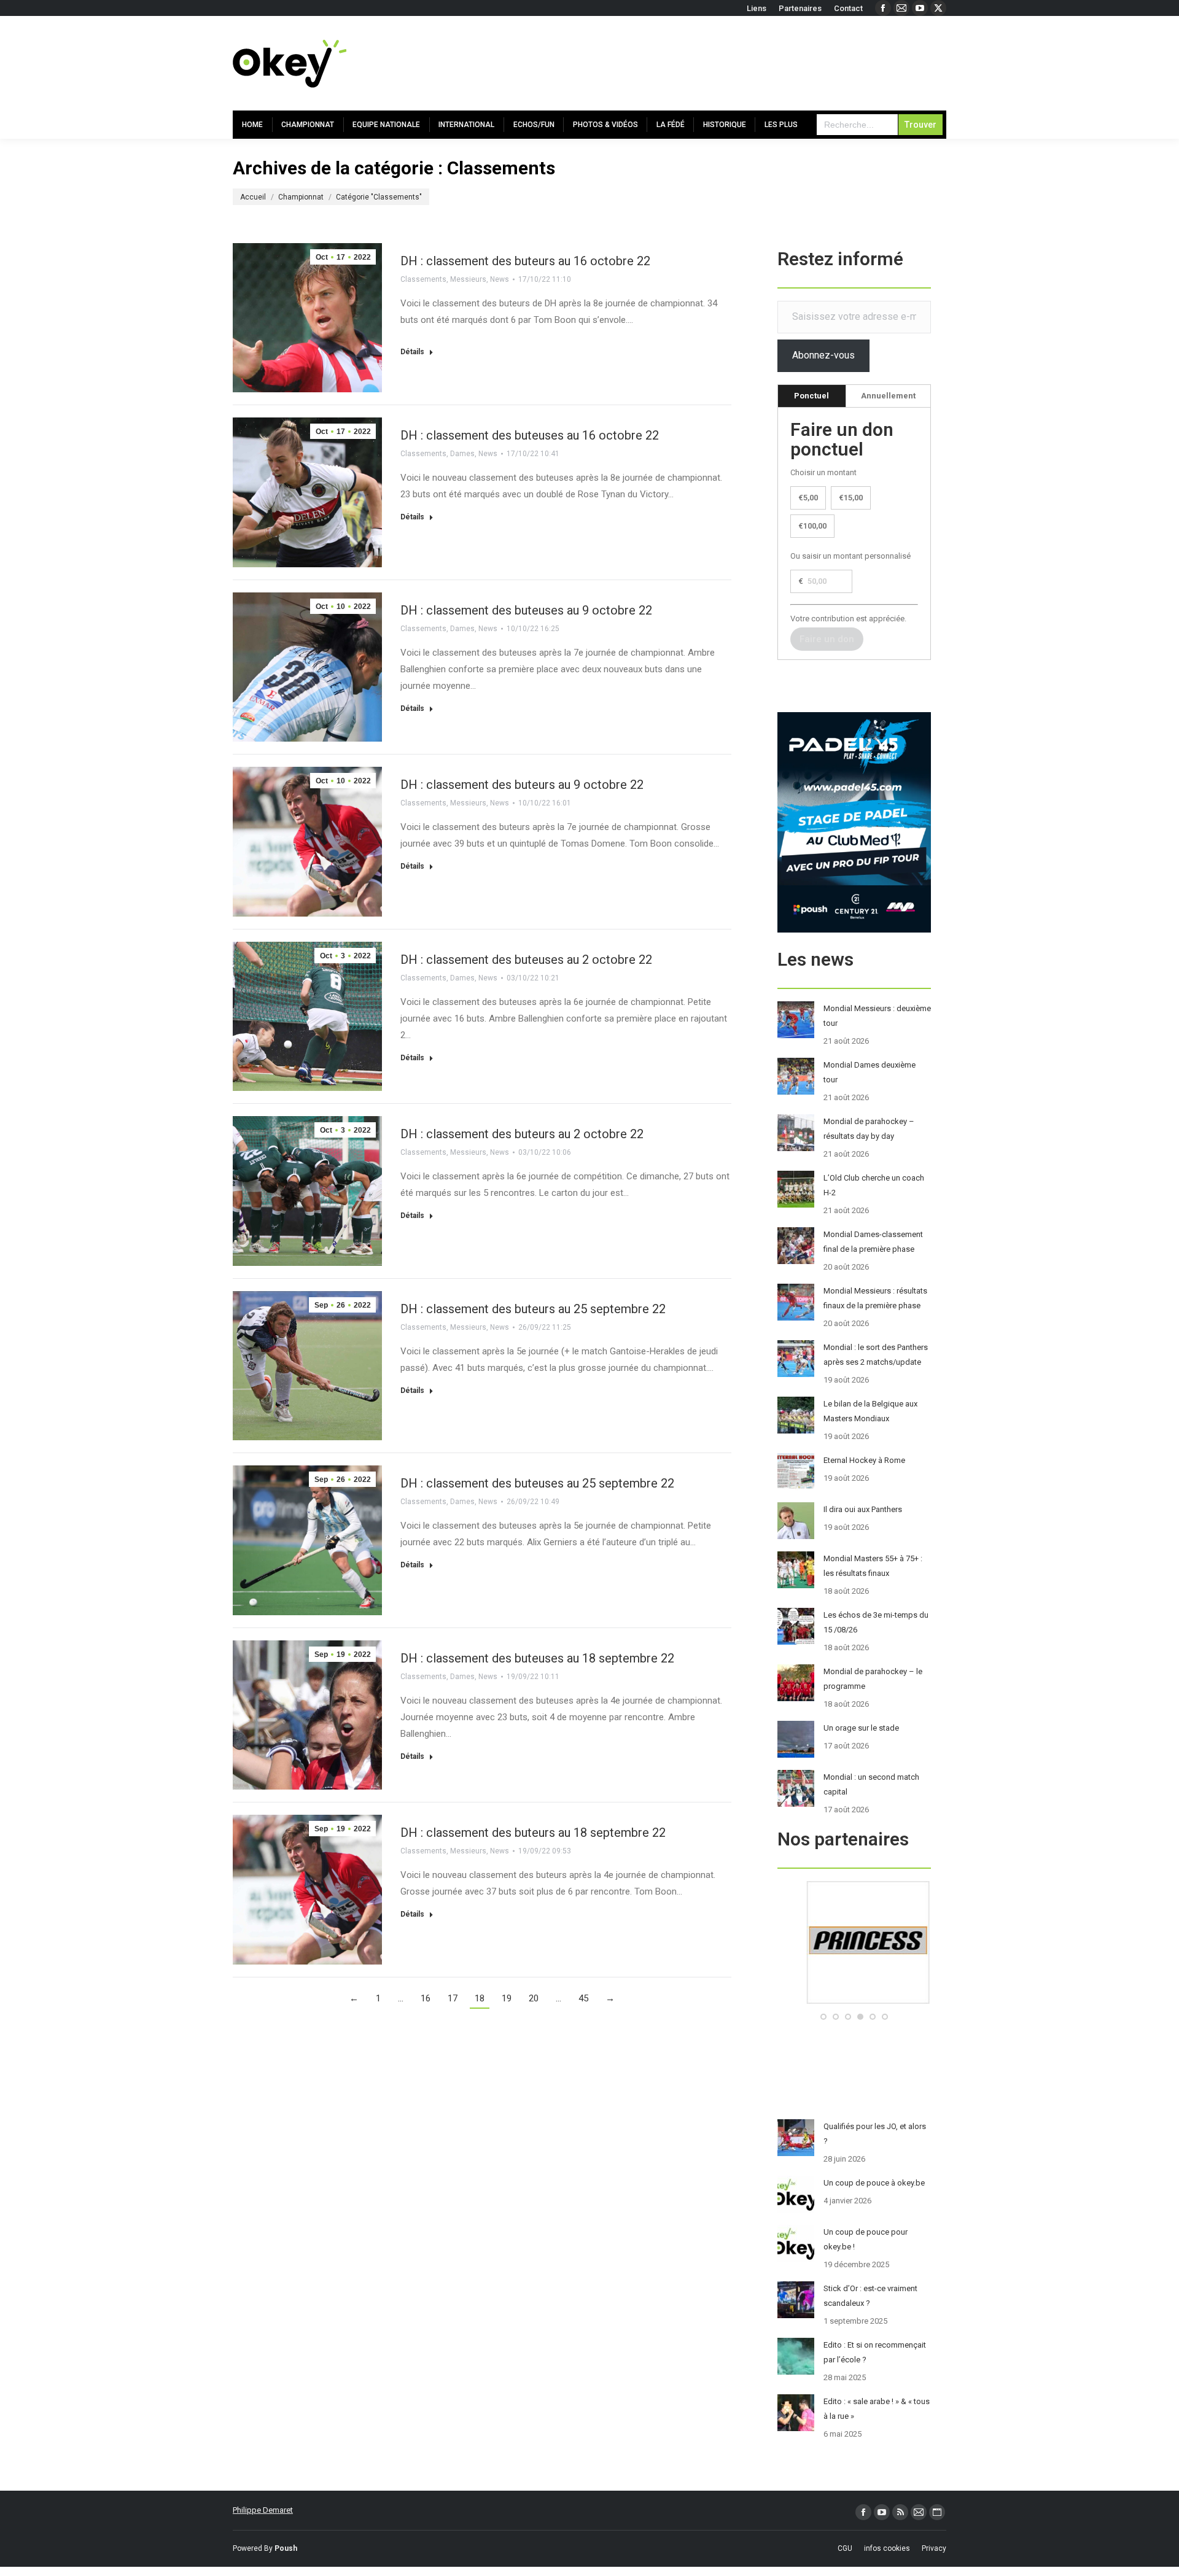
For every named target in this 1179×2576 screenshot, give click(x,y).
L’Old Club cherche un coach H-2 (874, 1185)
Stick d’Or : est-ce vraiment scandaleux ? (870, 2296)
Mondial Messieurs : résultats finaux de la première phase (875, 1298)
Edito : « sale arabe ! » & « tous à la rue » (877, 2409)
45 (583, 1998)
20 (534, 1998)
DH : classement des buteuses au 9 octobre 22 (526, 610)
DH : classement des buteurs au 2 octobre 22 (522, 1134)
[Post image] (796, 1020)
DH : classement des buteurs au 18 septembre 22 (533, 1833)
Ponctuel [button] (811, 396)
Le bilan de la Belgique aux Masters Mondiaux (870, 1411)
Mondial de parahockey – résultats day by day (869, 1129)
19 (507, 1998)
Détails (412, 352)
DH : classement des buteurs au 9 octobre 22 (522, 785)
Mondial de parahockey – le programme (873, 1679)
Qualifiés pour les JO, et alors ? (875, 2134)
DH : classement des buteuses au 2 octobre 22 (526, 960)
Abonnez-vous (823, 355)
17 (453, 1998)
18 (480, 1998)
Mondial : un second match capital (871, 1784)
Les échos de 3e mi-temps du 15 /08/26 (876, 1622)
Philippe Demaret (263, 2510)
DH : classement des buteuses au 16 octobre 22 (530, 435)
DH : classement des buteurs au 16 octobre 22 (525, 261)
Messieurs (468, 279)
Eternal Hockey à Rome (864, 1460)
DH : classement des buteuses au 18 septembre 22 (537, 1658)
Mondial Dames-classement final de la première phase (873, 1242)
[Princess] (854, 2001)
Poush (286, 2548)
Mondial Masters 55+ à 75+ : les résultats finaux (873, 1566)
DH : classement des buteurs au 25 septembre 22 (533, 1309)
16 (426, 1998)
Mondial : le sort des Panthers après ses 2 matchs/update (876, 1355)
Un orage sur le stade (861, 1728)
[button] (823, 2017)
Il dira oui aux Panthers (863, 1509)
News (500, 279)
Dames (462, 454)
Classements (423, 279)
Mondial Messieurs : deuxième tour (877, 1016)
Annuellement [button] (888, 396)
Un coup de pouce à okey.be (874, 2183)
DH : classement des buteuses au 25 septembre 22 (537, 1483)
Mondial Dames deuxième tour (870, 1072)
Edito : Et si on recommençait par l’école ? (875, 2352)
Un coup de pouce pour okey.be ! (866, 2239)
